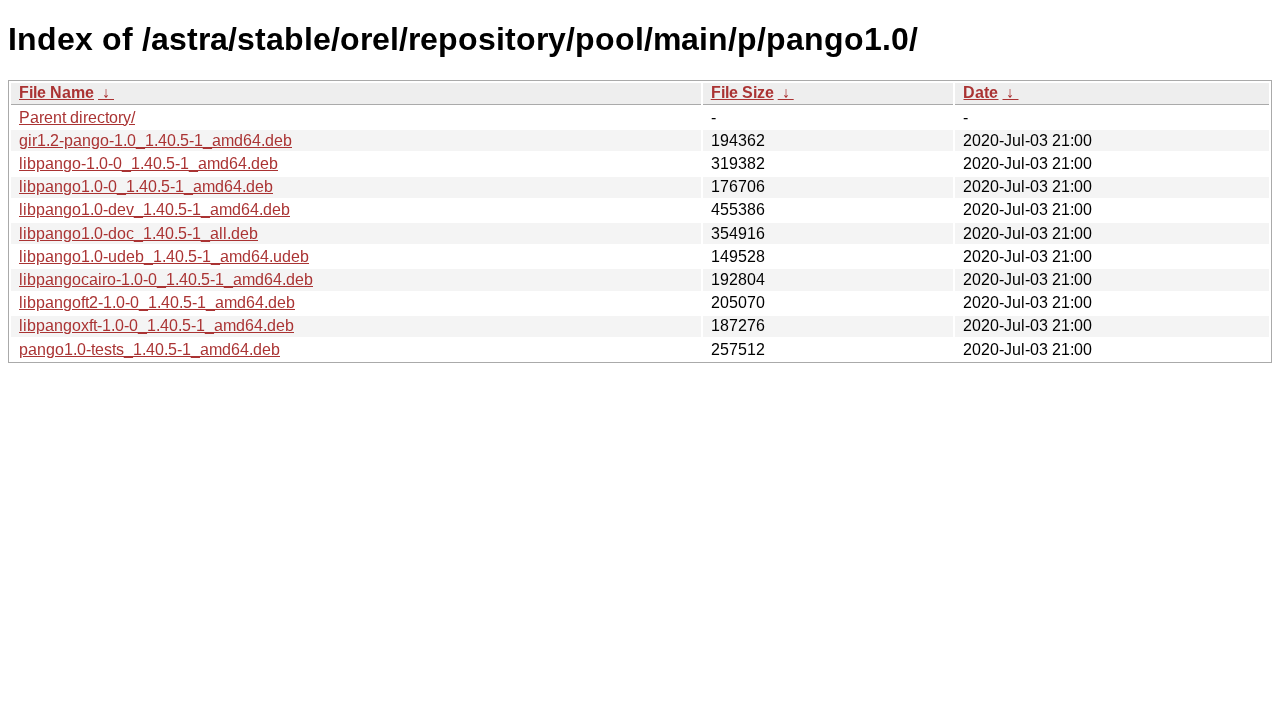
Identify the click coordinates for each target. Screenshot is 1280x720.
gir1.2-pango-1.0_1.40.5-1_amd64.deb (155, 140)
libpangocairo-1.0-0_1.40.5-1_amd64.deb (166, 279)
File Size (742, 92)
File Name (56, 92)
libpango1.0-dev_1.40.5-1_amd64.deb (154, 209)
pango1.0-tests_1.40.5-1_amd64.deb (149, 349)
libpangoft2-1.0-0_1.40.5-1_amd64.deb (157, 302)
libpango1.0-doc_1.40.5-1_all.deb (138, 233)
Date (980, 92)
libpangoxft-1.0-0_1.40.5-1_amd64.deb (156, 325)
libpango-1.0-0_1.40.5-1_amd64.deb (148, 163)
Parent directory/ (77, 117)
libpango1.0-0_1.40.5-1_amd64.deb (146, 186)
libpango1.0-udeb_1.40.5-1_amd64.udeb (164, 256)
